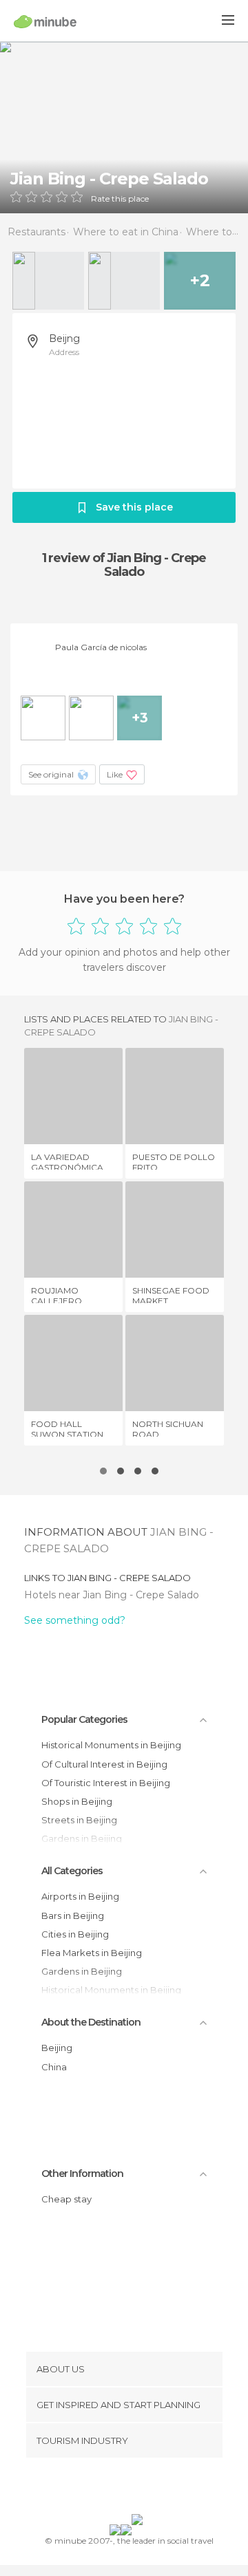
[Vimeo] (138, 2489)
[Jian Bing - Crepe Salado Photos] (124, 127)
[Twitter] (121, 2489)
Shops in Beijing (77, 1801)
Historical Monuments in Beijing (111, 1745)
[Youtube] (156, 2489)
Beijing (57, 2048)
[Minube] (45, 21)
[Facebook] (103, 2489)
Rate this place (120, 199)
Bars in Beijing (73, 1915)
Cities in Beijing (75, 1934)
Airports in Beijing (80, 1896)
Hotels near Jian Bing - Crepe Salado (112, 1595)
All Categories (72, 1871)
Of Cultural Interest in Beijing (104, 1764)
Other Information (82, 2173)
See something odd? (75, 1620)
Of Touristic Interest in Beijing (106, 1783)
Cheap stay (66, 2199)
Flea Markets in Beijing (92, 1953)
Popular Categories (84, 1719)
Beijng (64, 339)
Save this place (134, 507)
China (54, 2067)
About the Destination (91, 2022)
